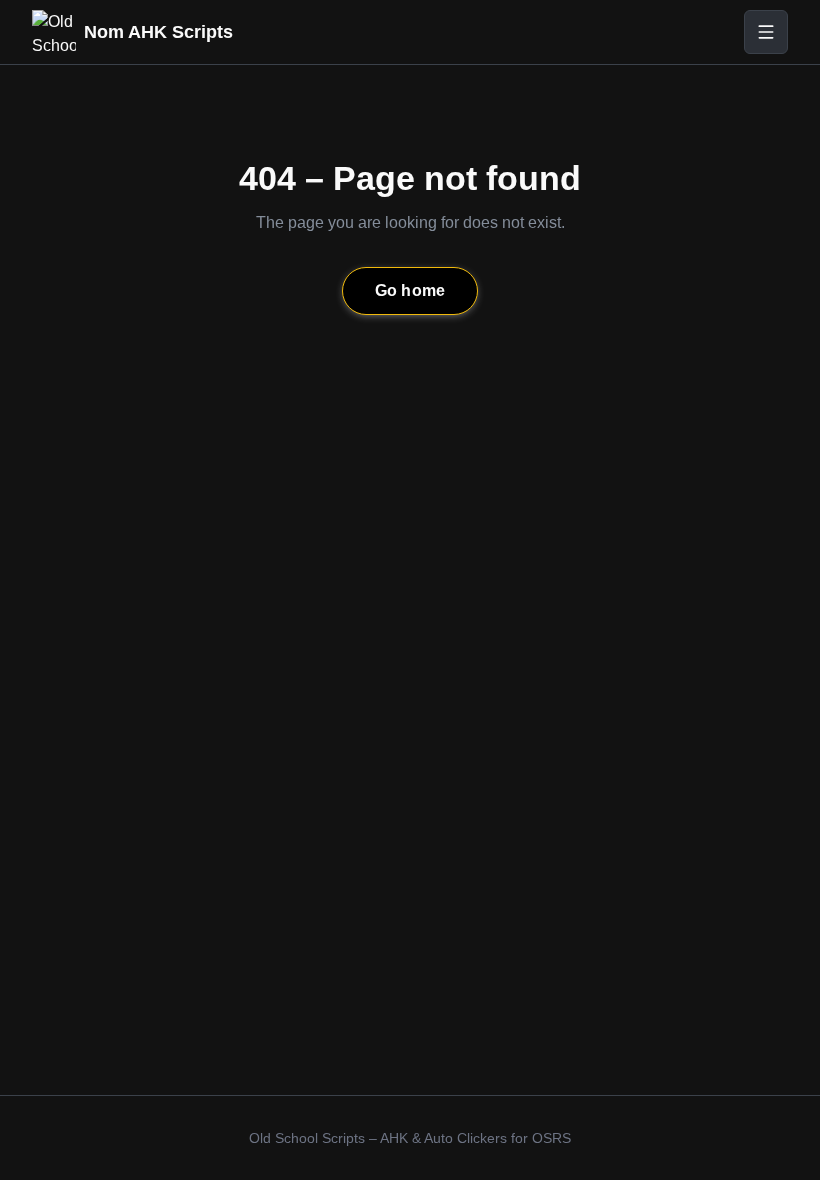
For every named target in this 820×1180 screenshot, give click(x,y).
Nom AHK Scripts (158, 32)
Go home (410, 290)
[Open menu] (766, 32)
